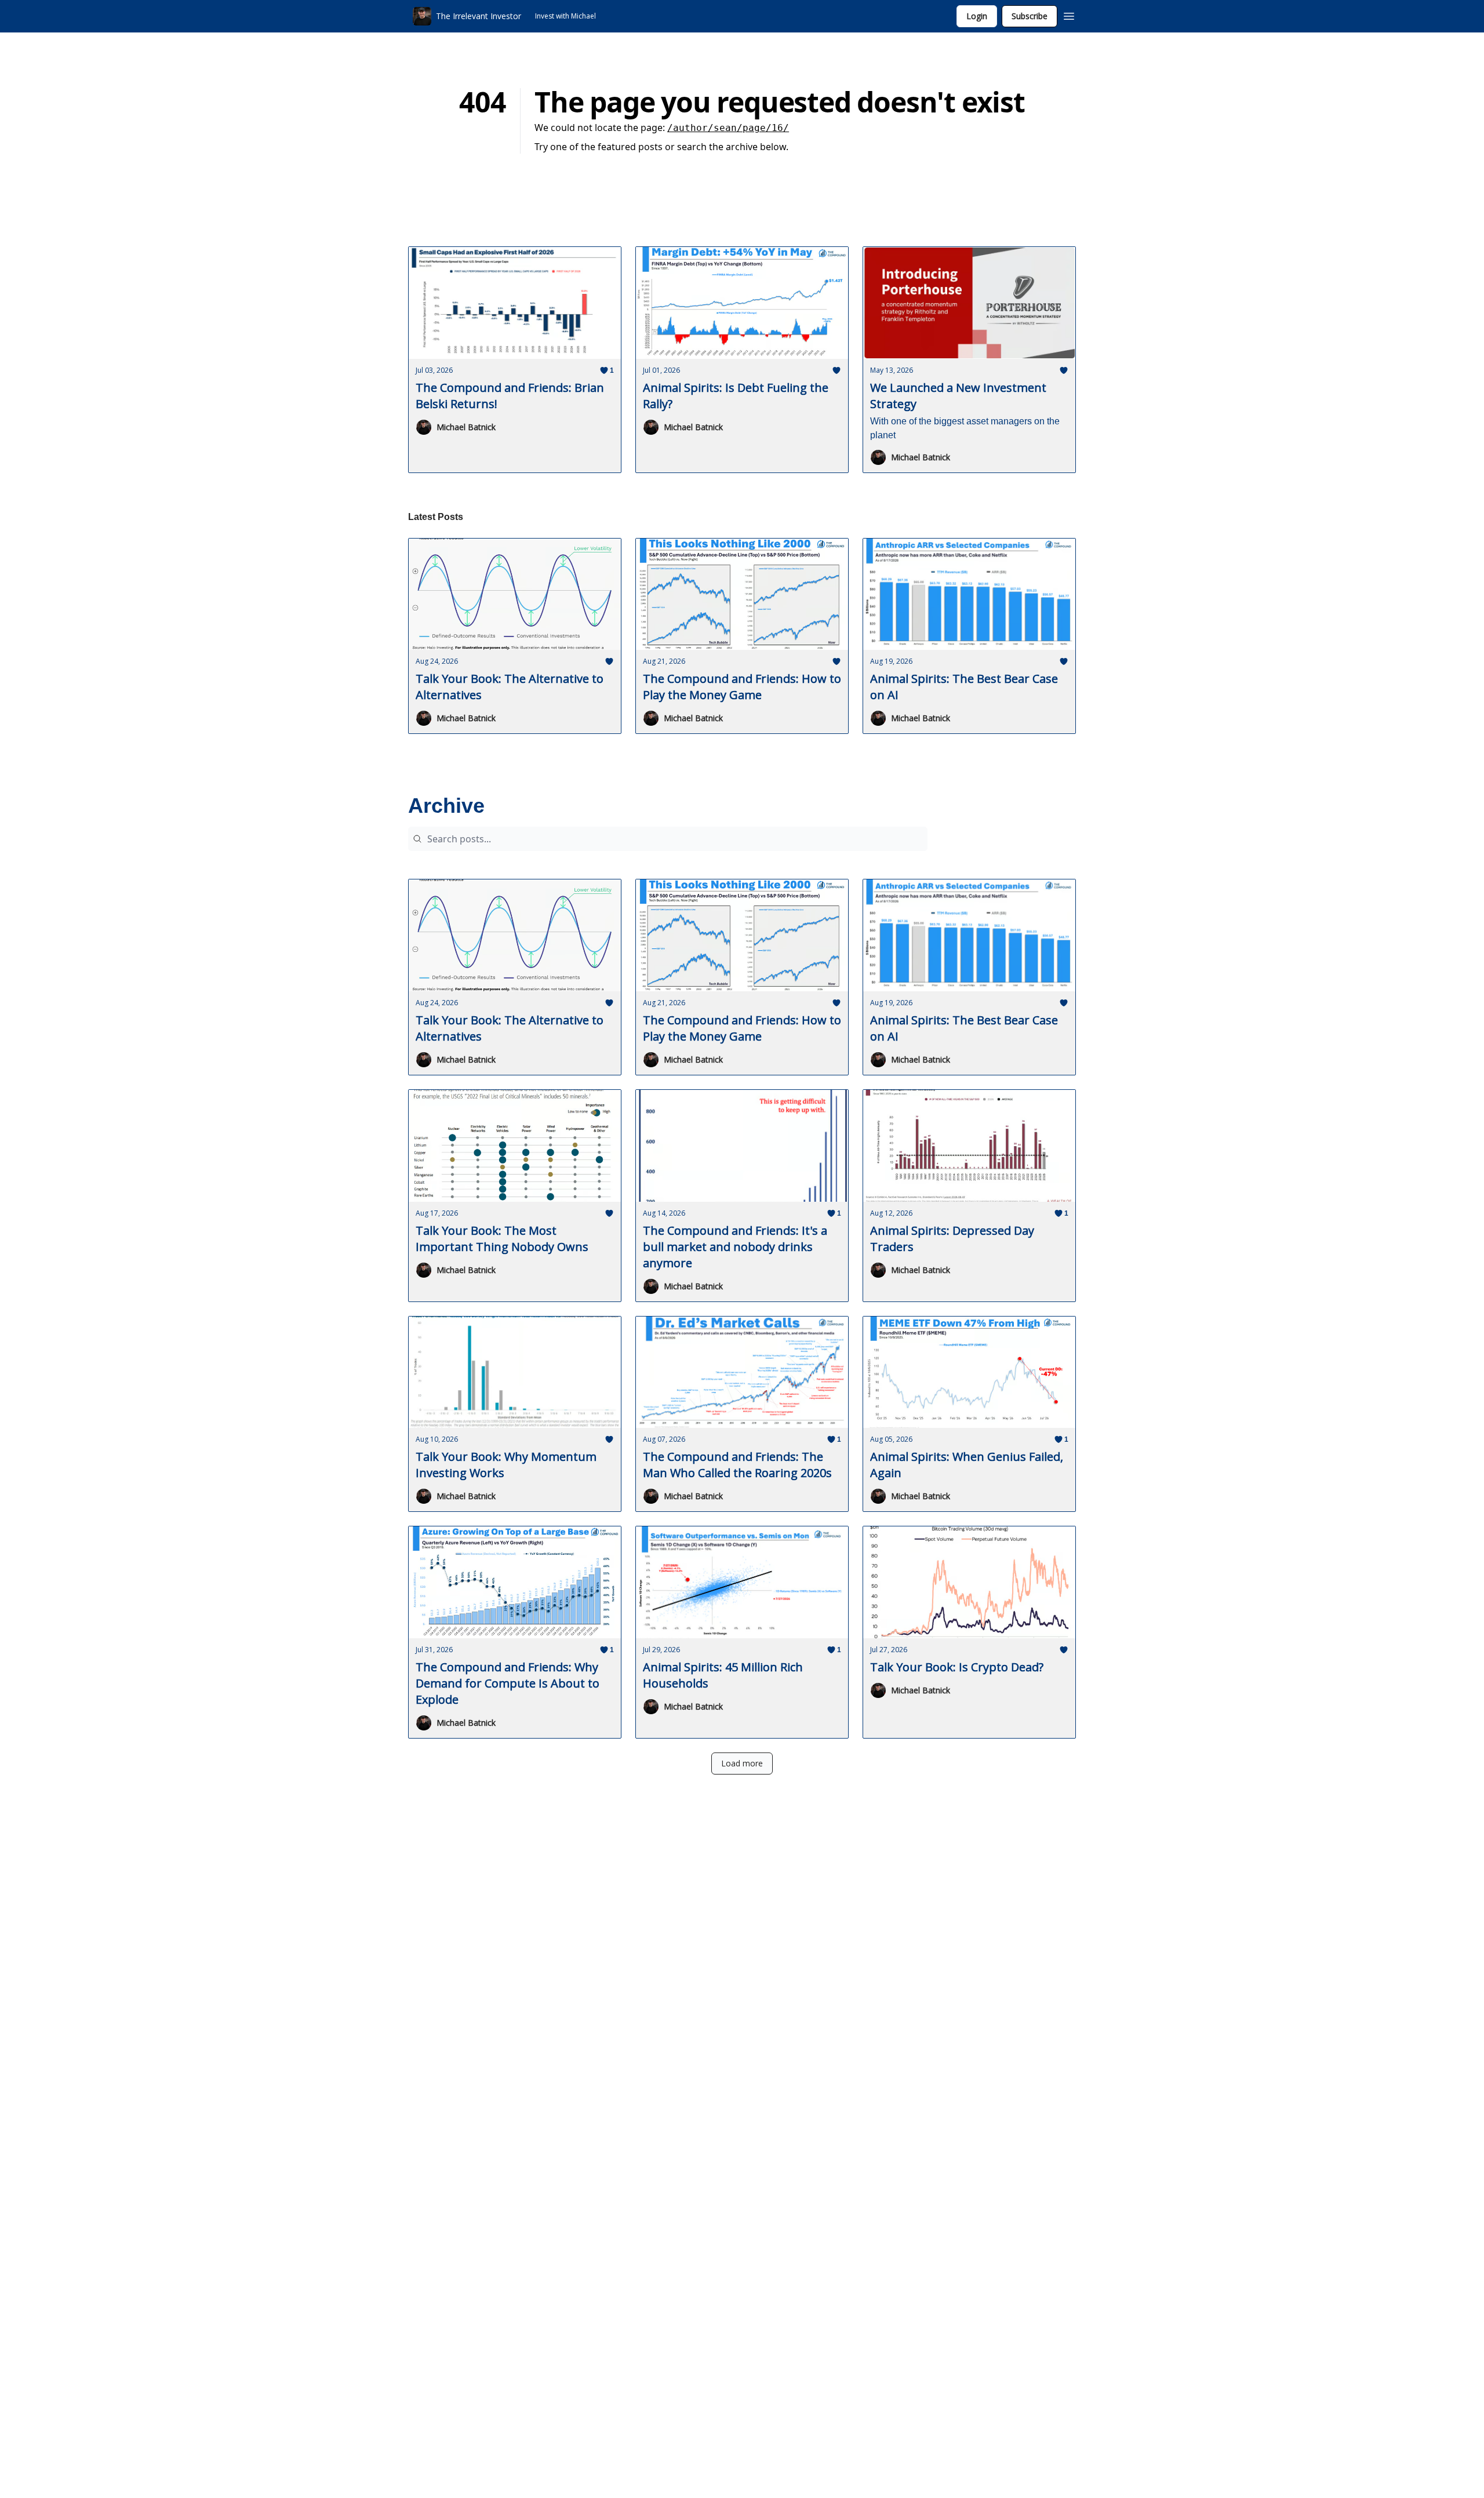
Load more (742, 1763)
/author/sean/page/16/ (728, 128)
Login (977, 16)
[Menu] (1069, 14)
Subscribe (1030, 16)
